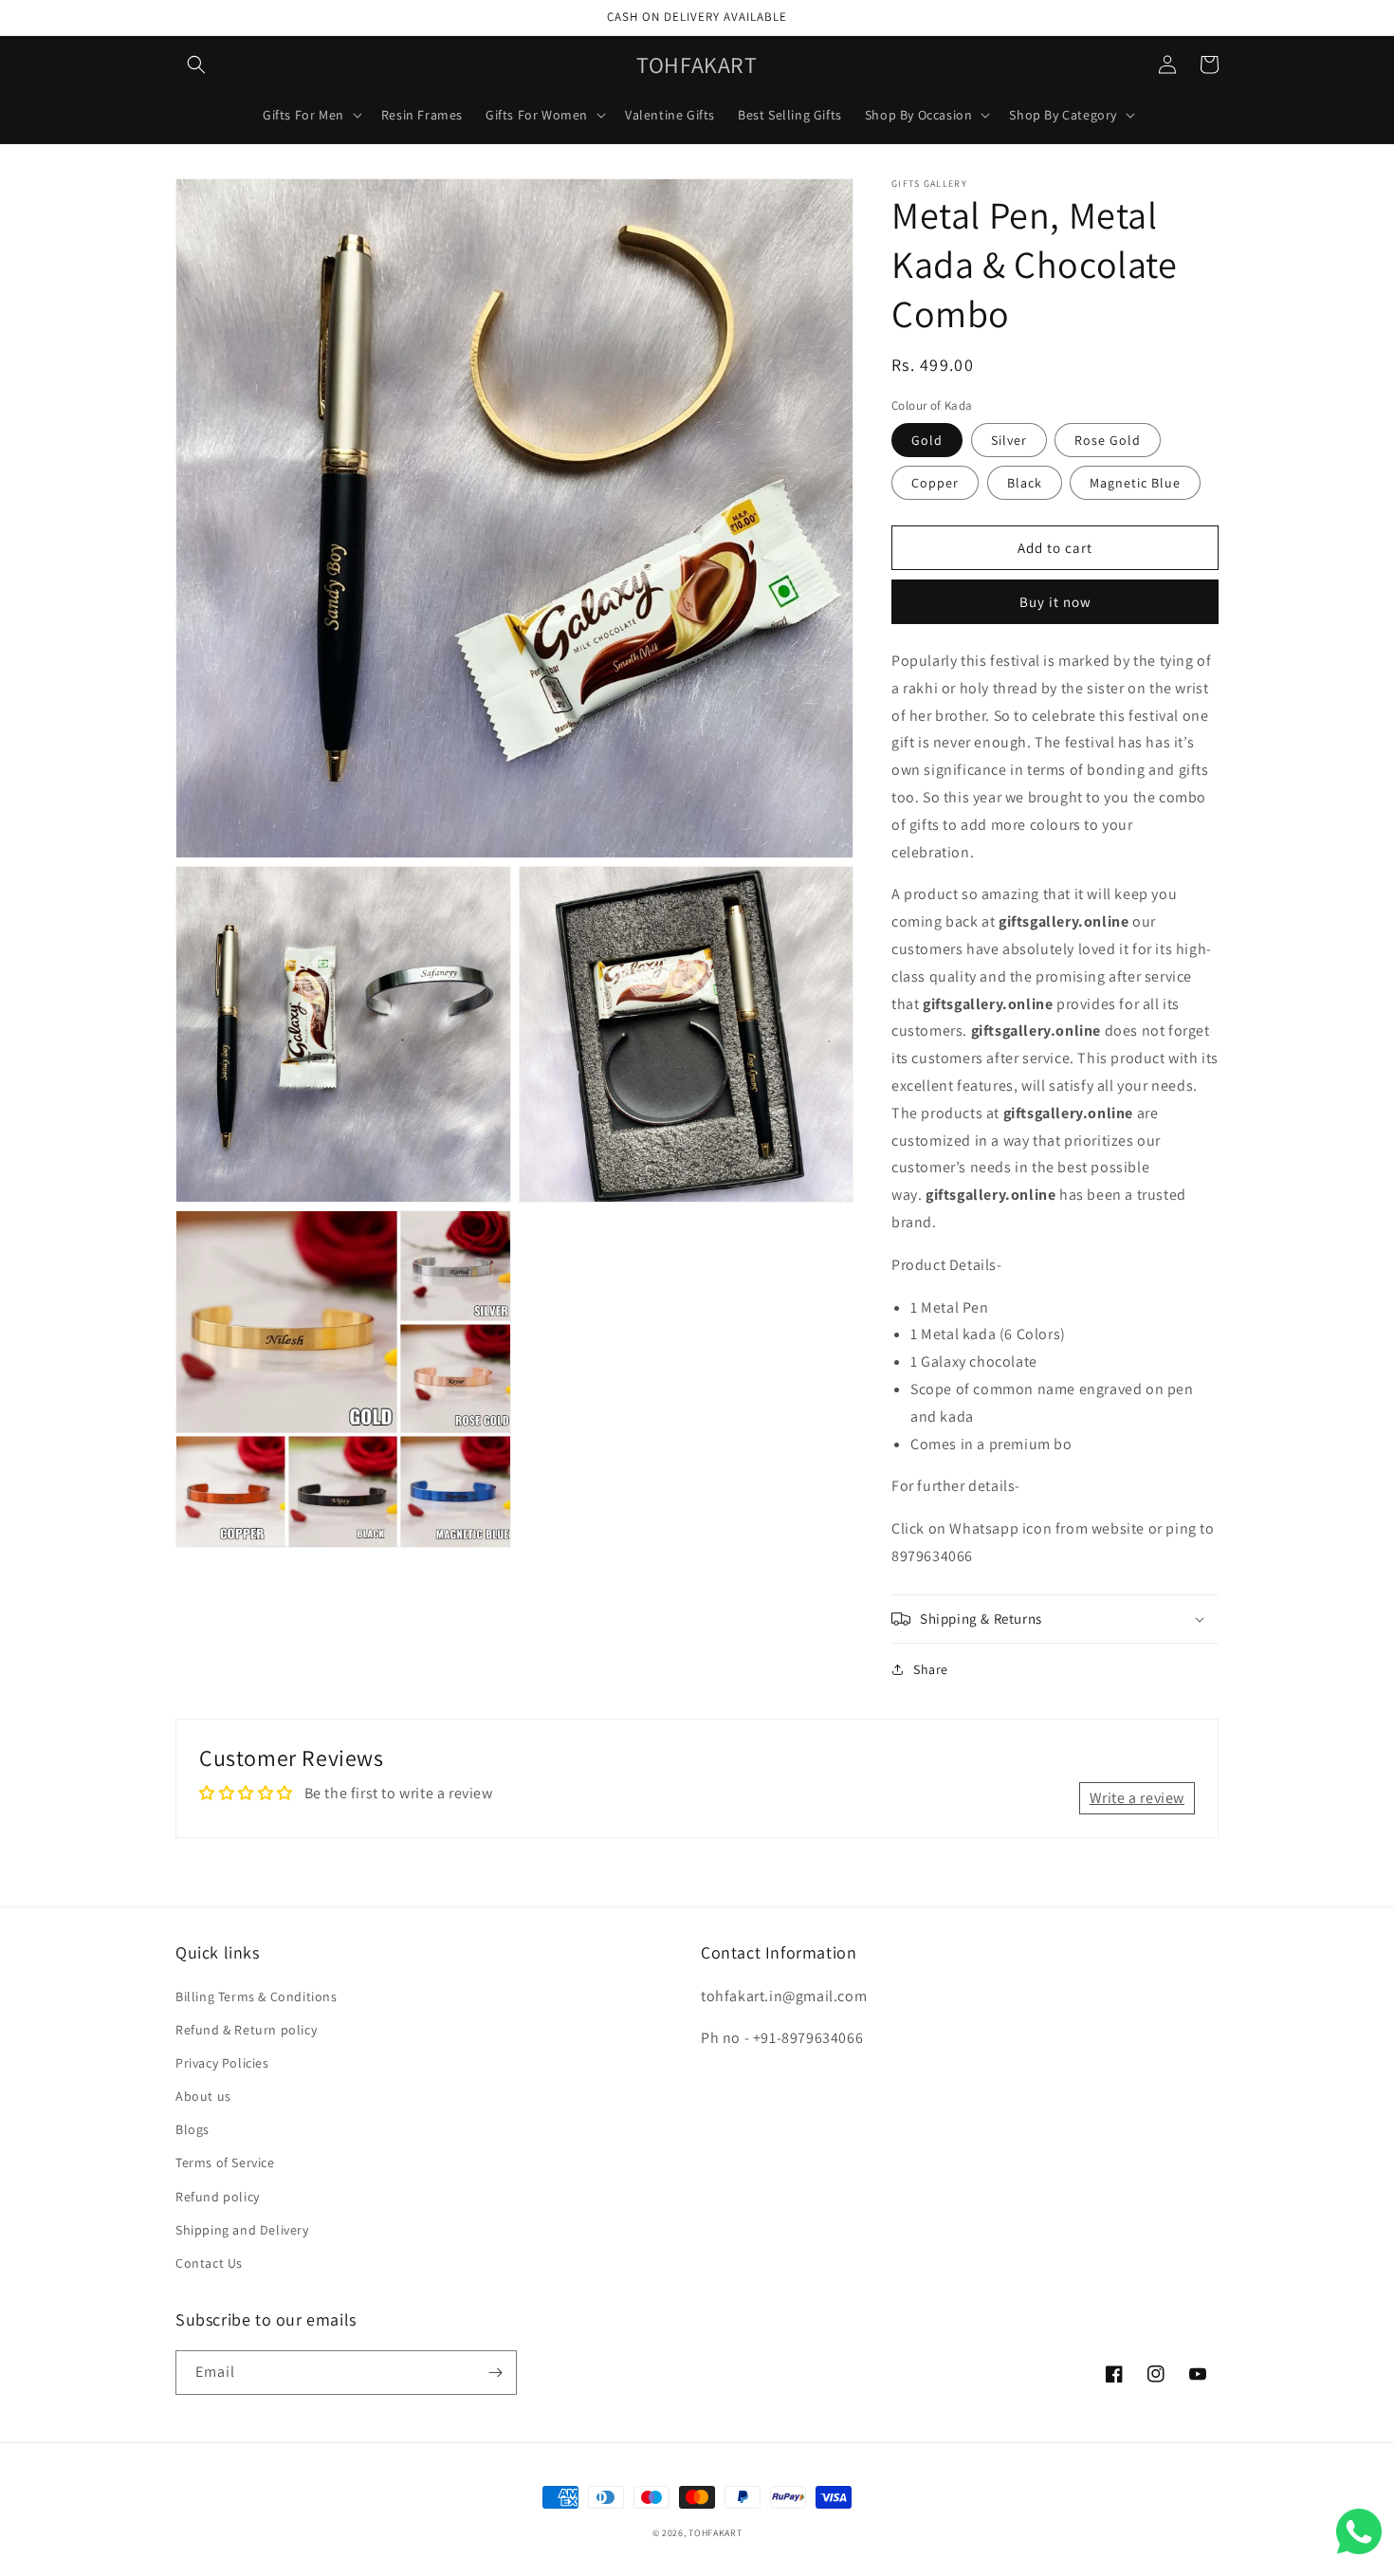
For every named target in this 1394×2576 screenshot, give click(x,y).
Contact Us (209, 2263)
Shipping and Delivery (242, 2230)
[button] (196, 64)
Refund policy (218, 2197)
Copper (935, 483)
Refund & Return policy (246, 2030)
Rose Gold (1108, 440)
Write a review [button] (1137, 1798)
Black (1025, 483)
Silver (1009, 440)
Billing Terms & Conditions (257, 1996)
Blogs (193, 2129)
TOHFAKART (715, 2533)
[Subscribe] (495, 2373)
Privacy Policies (222, 2063)
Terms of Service (225, 2162)
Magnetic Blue (1135, 483)
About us (203, 2096)
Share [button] (931, 1669)
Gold (927, 440)
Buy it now (1055, 602)
